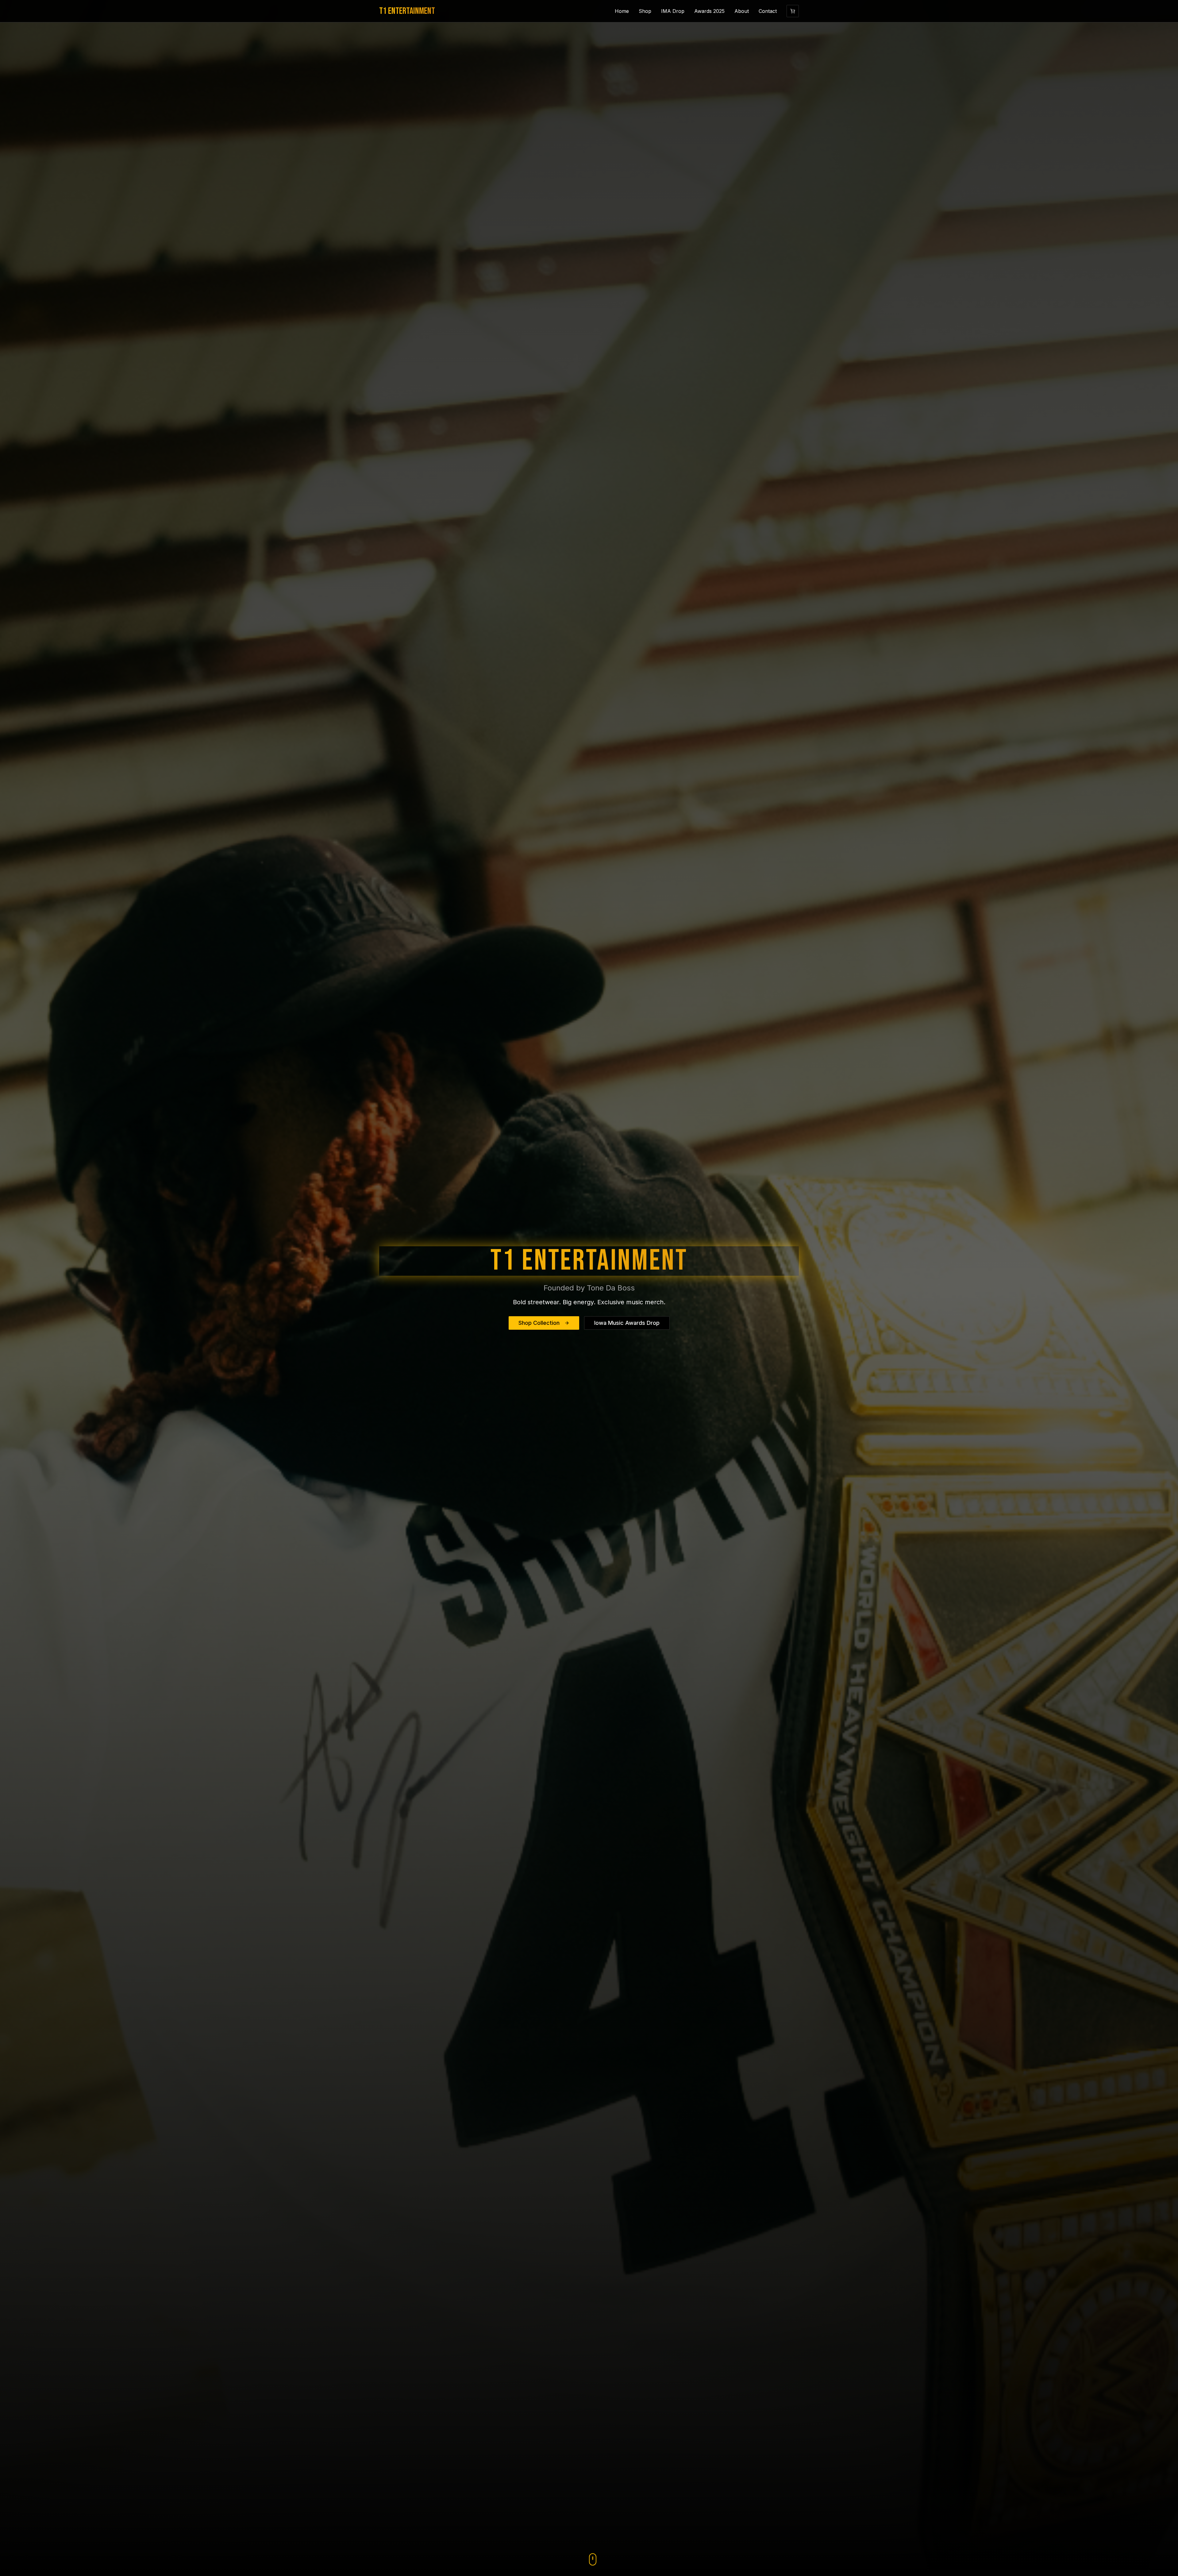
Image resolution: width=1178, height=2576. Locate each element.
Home (622, 11)
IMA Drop (673, 11)
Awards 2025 (709, 11)
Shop (645, 11)
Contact (768, 11)
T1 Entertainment (407, 11)
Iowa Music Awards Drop (627, 1323)
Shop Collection (539, 1323)
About (742, 11)
